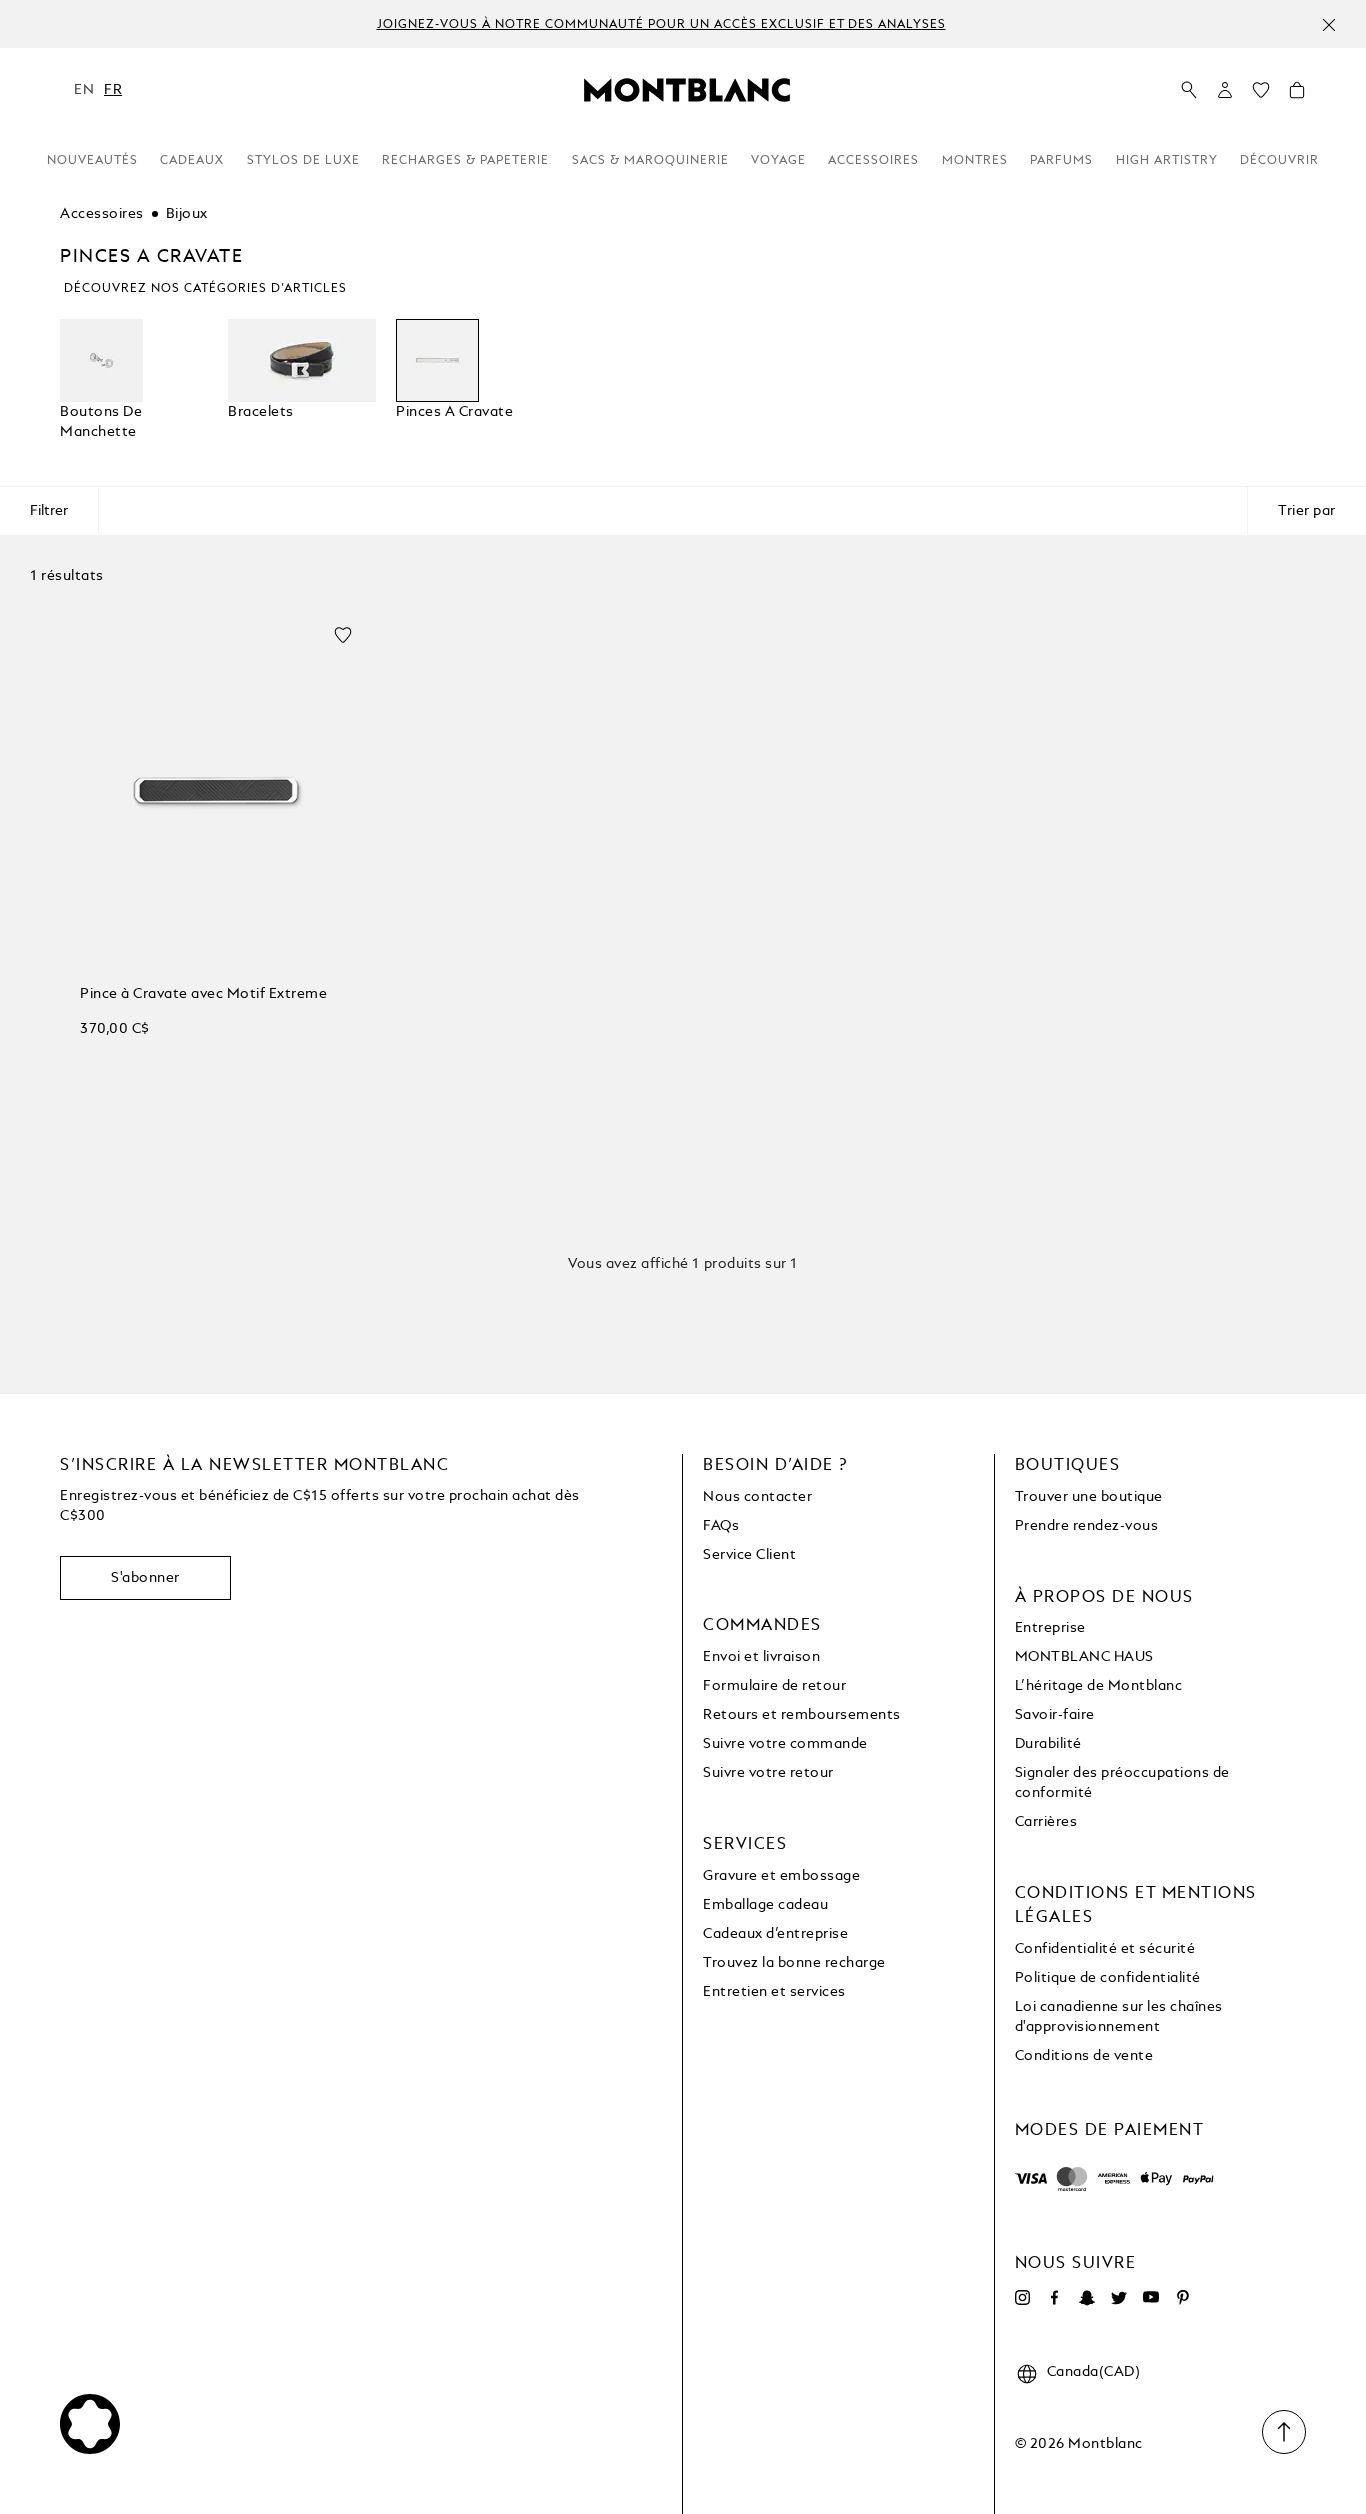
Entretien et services (774, 1992)
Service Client (749, 1555)
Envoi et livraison (761, 1657)
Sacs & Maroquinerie (650, 161)
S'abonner (145, 1578)
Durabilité (1048, 1744)
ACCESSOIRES (873, 161)
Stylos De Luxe (303, 161)
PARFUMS (1061, 161)
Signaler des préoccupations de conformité (1122, 1783)
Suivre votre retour (768, 1773)
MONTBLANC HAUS (1084, 1657)
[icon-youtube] (1151, 2298)
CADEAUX (192, 161)
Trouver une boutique (1089, 1497)
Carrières (1046, 1822)
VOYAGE (778, 161)
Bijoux (187, 214)
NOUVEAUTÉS (92, 161)
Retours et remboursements (802, 1715)
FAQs (721, 1526)
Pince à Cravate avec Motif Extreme (203, 994)
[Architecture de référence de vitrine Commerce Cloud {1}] (687, 89)
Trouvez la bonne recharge (794, 1963)
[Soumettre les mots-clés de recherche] (1189, 91)
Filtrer (49, 511)
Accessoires (102, 214)
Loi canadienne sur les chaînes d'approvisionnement (1119, 2017)
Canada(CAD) (1094, 2372)
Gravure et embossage (781, 1876)
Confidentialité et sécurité (1105, 1949)
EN (84, 90)
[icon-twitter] (1119, 2298)
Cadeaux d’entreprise (775, 1934)
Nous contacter (757, 1497)
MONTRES (975, 161)
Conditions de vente (1084, 2056)
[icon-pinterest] (1183, 2298)
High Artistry (1167, 161)
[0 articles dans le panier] (1297, 95)
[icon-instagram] (1023, 2298)
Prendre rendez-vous (1087, 1526)
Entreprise (1050, 1628)
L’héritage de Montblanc (1099, 1686)
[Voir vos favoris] (1261, 95)
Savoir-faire (1055, 1715)
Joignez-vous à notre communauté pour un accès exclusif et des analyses (661, 25)
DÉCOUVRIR (1279, 161)
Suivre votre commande (785, 1744)
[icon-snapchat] (1087, 2298)
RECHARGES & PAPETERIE (465, 161)
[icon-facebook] (1055, 2298)
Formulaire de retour (774, 1686)
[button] (1225, 90)
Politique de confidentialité (1108, 1978)
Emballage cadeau (765, 1905)
